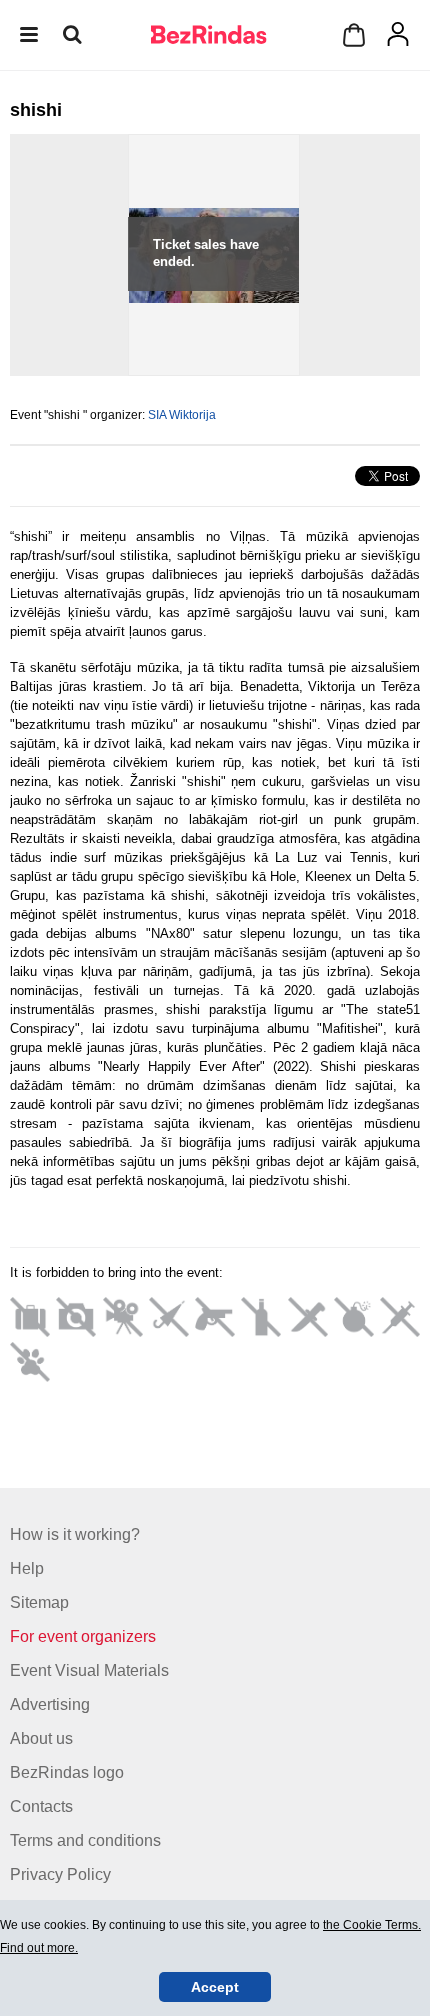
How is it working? (75, 1534)
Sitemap (39, 1602)
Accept (215, 1987)
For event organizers (83, 1636)
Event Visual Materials (89, 1670)
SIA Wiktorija (182, 415)
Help (27, 1568)
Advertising (50, 1704)
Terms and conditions (85, 1840)
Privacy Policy (60, 1874)
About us (41, 1738)
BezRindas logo (67, 1772)
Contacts (41, 1806)
